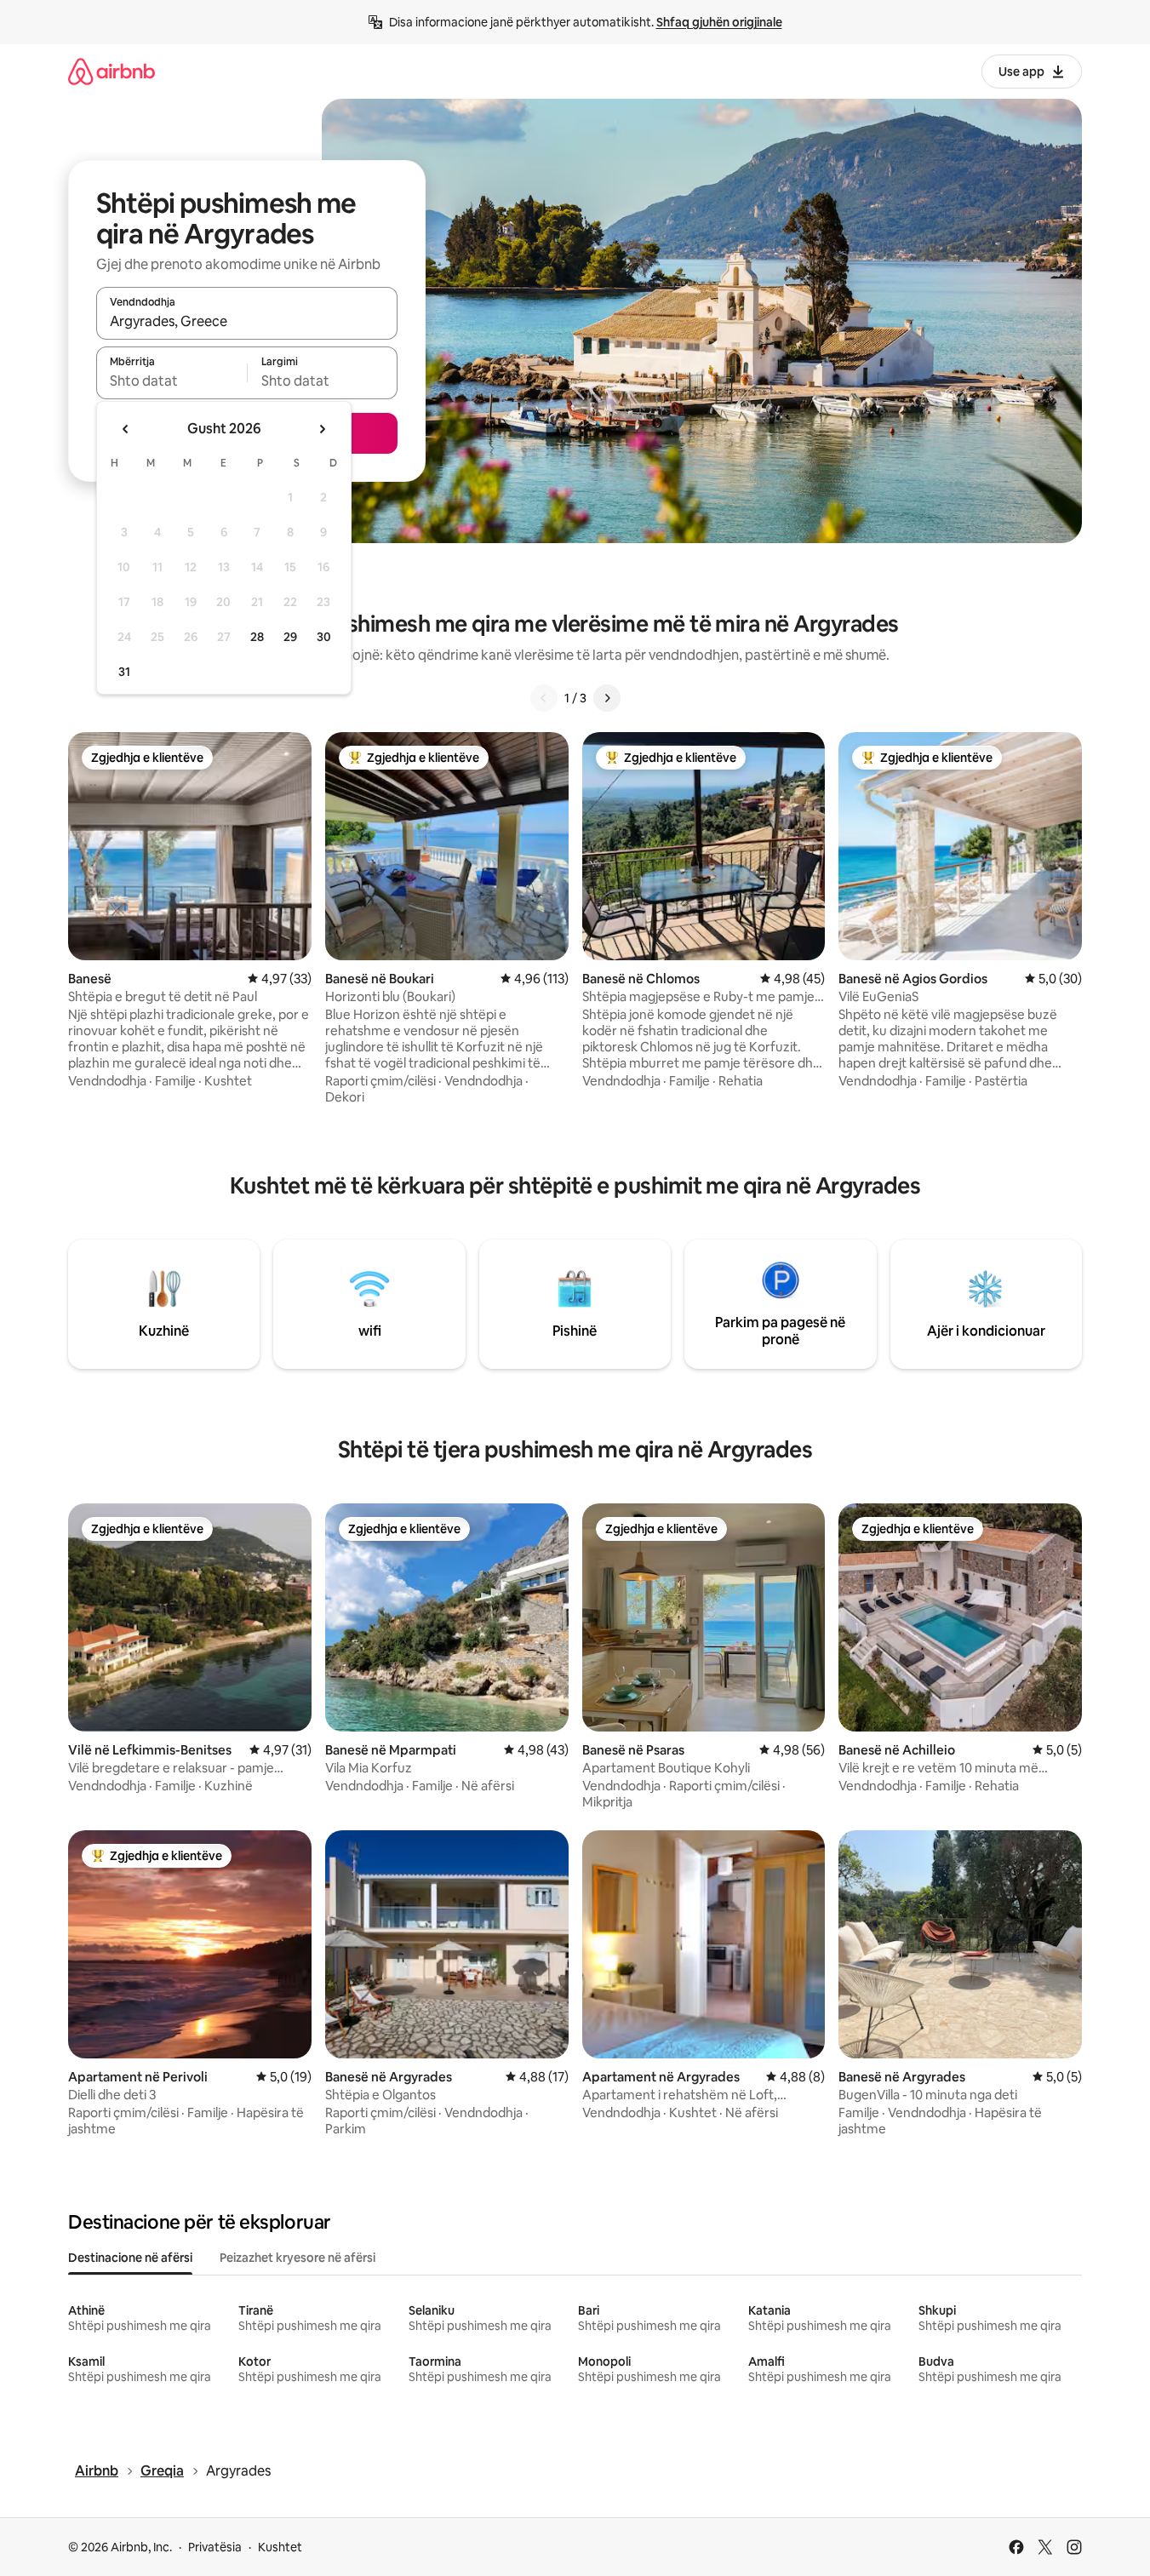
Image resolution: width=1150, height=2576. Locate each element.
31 (124, 672)
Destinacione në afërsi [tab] (130, 2258)
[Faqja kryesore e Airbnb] (112, 71)
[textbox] (172, 381)
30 (324, 637)
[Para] (607, 698)
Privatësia (215, 2547)
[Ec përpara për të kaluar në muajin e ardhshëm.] (322, 429)
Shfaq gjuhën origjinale (719, 22)
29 (290, 637)
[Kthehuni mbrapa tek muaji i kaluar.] (126, 429)
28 (257, 637)
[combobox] (247, 321)
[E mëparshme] (544, 698)
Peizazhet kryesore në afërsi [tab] (298, 2258)
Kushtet (280, 2547)
